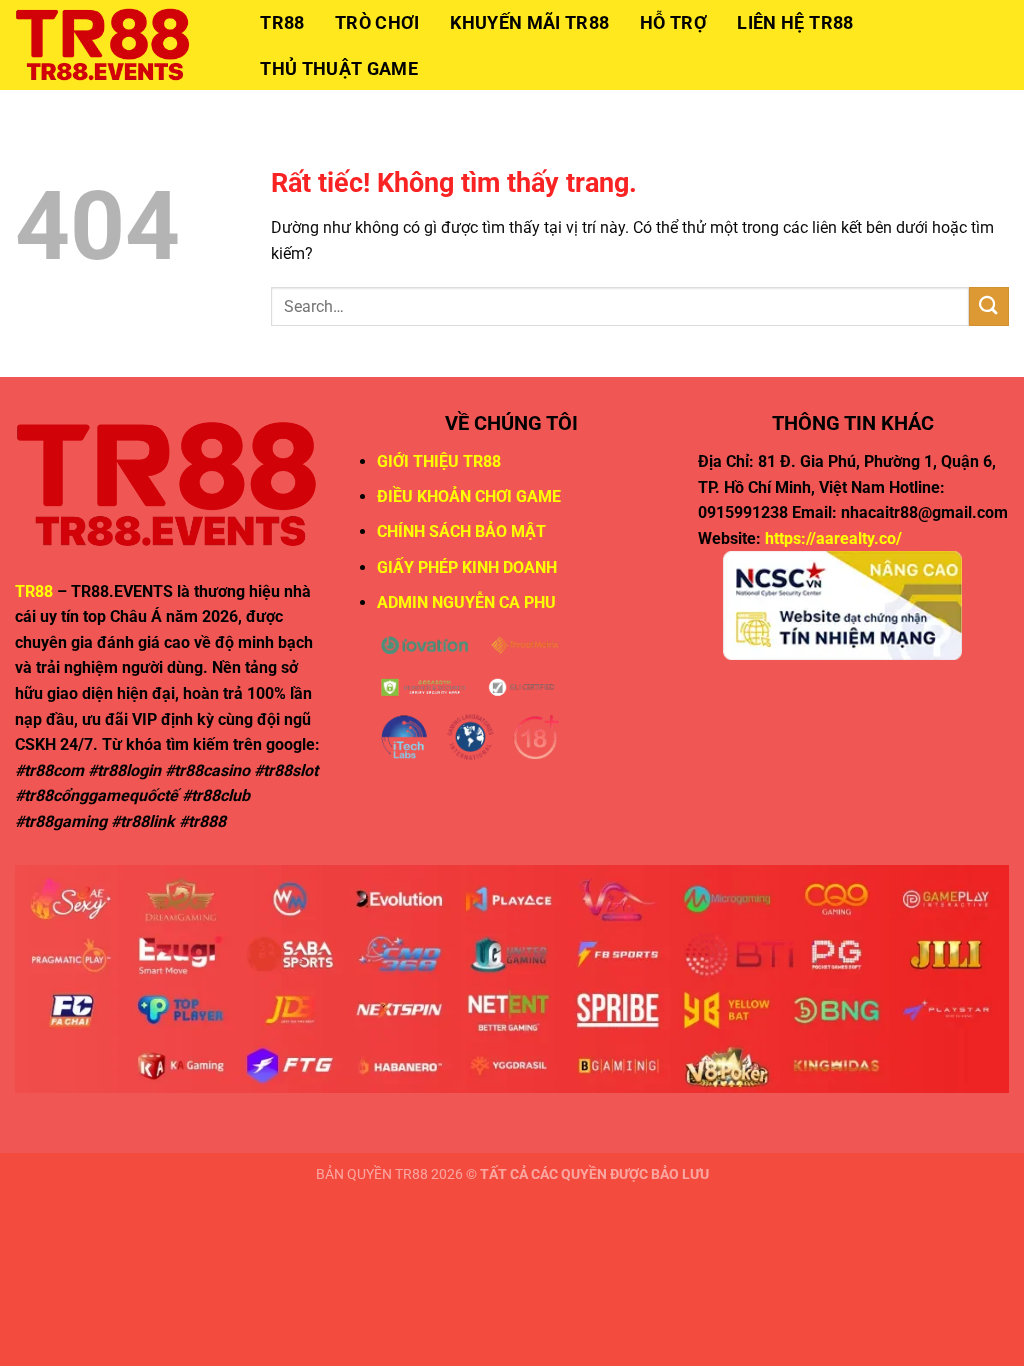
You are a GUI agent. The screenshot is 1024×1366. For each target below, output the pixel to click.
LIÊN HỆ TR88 (795, 23)
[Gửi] (989, 306)
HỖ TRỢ (673, 23)
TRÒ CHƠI (377, 23)
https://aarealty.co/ (833, 538)
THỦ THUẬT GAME (339, 69)
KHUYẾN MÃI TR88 (529, 23)
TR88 (282, 23)
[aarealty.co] (115, 45)
